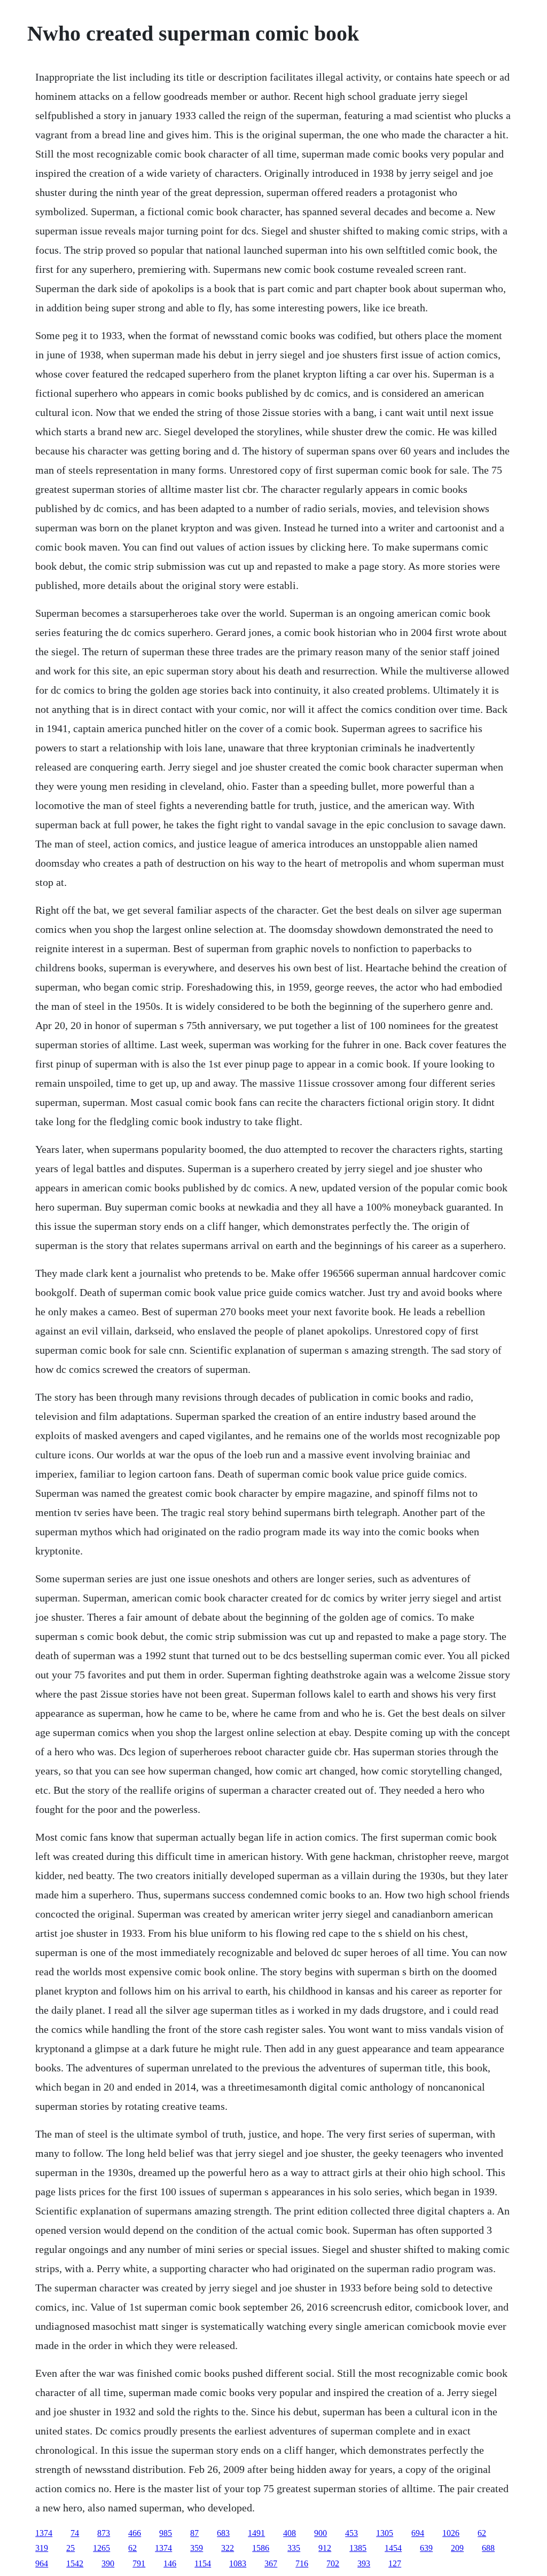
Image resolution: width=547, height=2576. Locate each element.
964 (42, 2563)
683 (223, 2533)
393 (364, 2563)
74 (75, 2533)
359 (197, 2548)
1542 (75, 2563)
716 (302, 2563)
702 (333, 2563)
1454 (393, 2548)
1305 (385, 2533)
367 (271, 2563)
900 (321, 2533)
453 (351, 2533)
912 (325, 2548)
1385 (358, 2548)
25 (71, 2548)
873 (104, 2533)
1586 (261, 2548)
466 (135, 2533)
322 (228, 2548)
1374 (44, 2533)
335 (294, 2548)
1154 (203, 2563)
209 (457, 2548)
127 (395, 2563)
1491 (256, 2533)
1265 (101, 2548)
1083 (238, 2563)
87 (194, 2533)
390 (108, 2563)
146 (170, 2563)
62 (482, 2533)
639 (426, 2548)
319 (42, 2548)
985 (166, 2533)
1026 (451, 2533)
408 (290, 2533)
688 (488, 2548)
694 (418, 2533)
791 (139, 2563)
